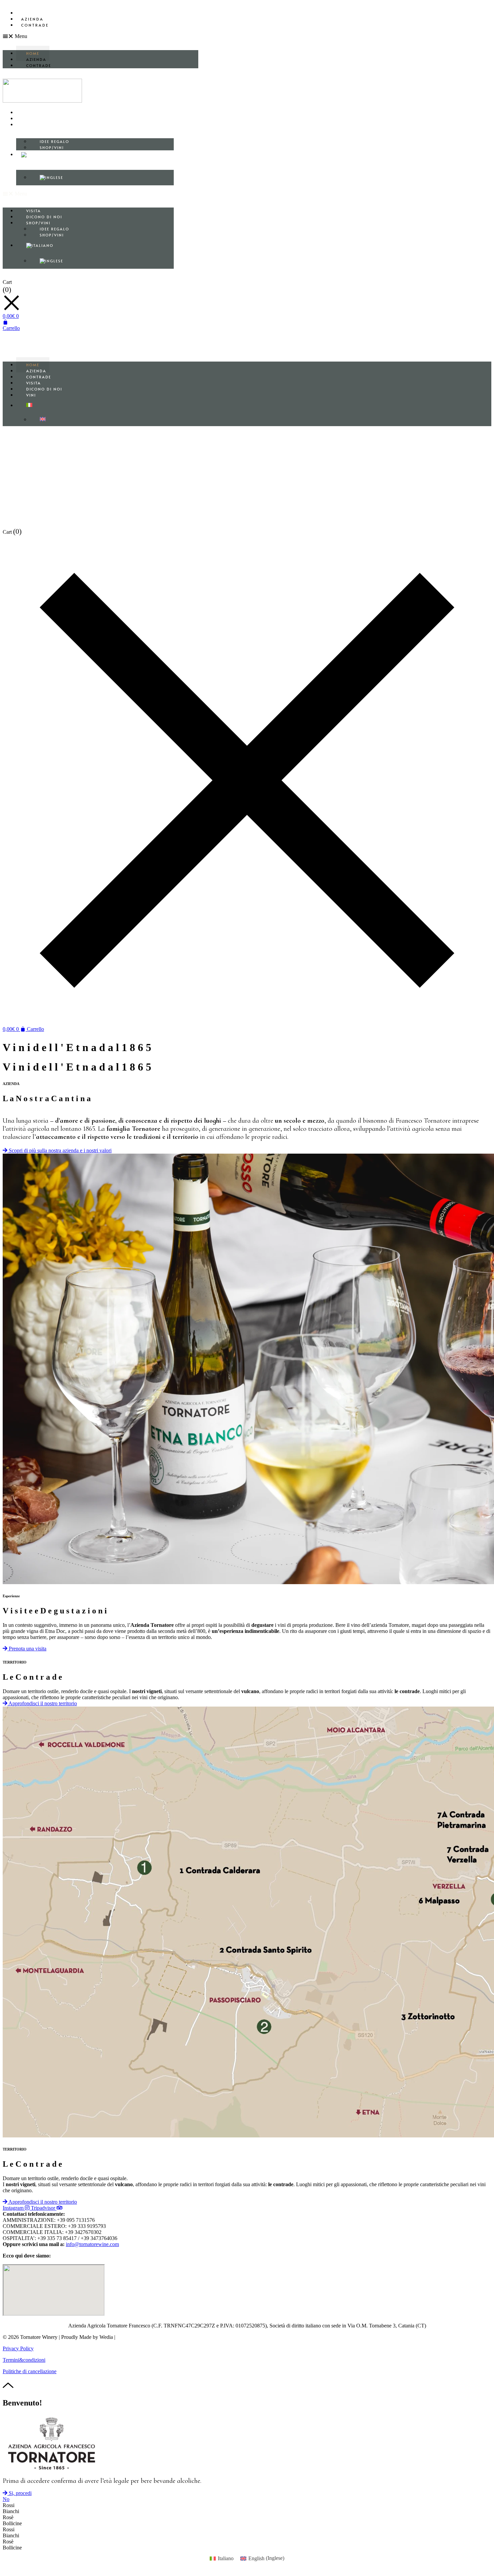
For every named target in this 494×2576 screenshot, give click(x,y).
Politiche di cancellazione (30, 2371)
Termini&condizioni (24, 2360)
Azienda (32, 19)
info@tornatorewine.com (92, 2244)
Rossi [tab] (9, 2505)
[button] (100, 36)
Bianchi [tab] (11, 2511)
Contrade (35, 25)
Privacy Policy (18, 2348)
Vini (31, 395)
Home (28, 13)
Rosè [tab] (8, 2517)
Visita (30, 113)
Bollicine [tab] (12, 2523)
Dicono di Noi (41, 119)
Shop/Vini (35, 125)
